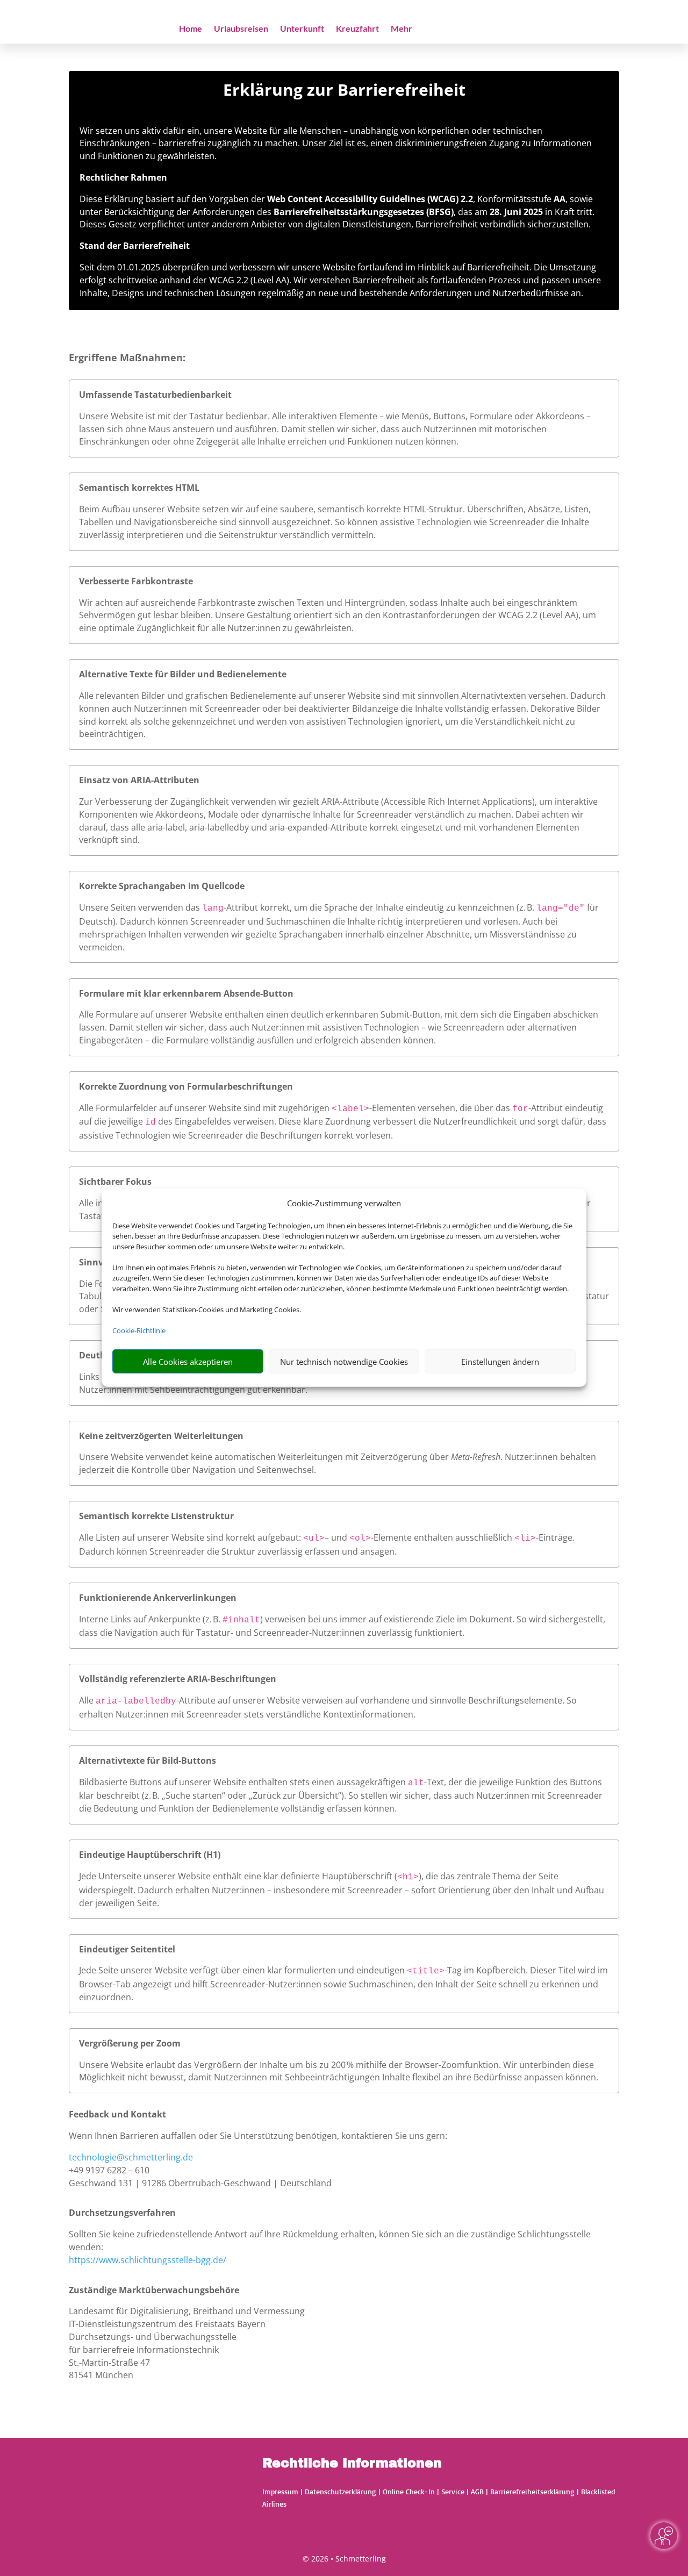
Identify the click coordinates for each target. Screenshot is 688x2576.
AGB (477, 2491)
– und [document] (337, 1537)
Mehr (402, 29)
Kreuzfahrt (357, 29)
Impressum (280, 2491)
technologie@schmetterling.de (131, 2157)
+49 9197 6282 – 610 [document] (109, 2170)
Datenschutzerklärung (341, 2491)
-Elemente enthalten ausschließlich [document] (443, 1537)
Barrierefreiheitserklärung (532, 2491)
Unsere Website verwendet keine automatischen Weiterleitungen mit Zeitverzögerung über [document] (265, 1457)
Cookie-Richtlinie (139, 1330)
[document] (344, 92)
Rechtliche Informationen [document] (352, 2464)
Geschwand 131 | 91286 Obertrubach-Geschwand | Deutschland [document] (200, 2183)
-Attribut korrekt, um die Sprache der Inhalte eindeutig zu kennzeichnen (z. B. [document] (380, 907)
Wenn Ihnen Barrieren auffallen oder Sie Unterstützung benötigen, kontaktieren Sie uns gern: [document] (258, 2136)
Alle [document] (87, 1700)
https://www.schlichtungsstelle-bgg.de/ (148, 2260)
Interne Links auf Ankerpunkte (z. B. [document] (151, 1619)
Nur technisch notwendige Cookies (344, 1362)
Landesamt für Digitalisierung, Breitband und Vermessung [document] (187, 2311)
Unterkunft (302, 29)
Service (453, 2491)
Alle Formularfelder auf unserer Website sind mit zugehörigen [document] (205, 1108)
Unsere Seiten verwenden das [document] (141, 907)
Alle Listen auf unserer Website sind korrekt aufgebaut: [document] (191, 1537)
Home (191, 29)
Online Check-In (409, 2491)
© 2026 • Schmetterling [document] (344, 2559)
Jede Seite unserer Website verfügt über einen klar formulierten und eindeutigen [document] (243, 1970)
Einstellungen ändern (500, 1362)
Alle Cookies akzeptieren (188, 1362)
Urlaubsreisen (241, 29)
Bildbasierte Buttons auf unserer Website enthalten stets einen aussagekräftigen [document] (243, 1782)
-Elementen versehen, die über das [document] (441, 1108)
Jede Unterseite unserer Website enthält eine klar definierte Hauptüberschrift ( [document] (238, 1876)
